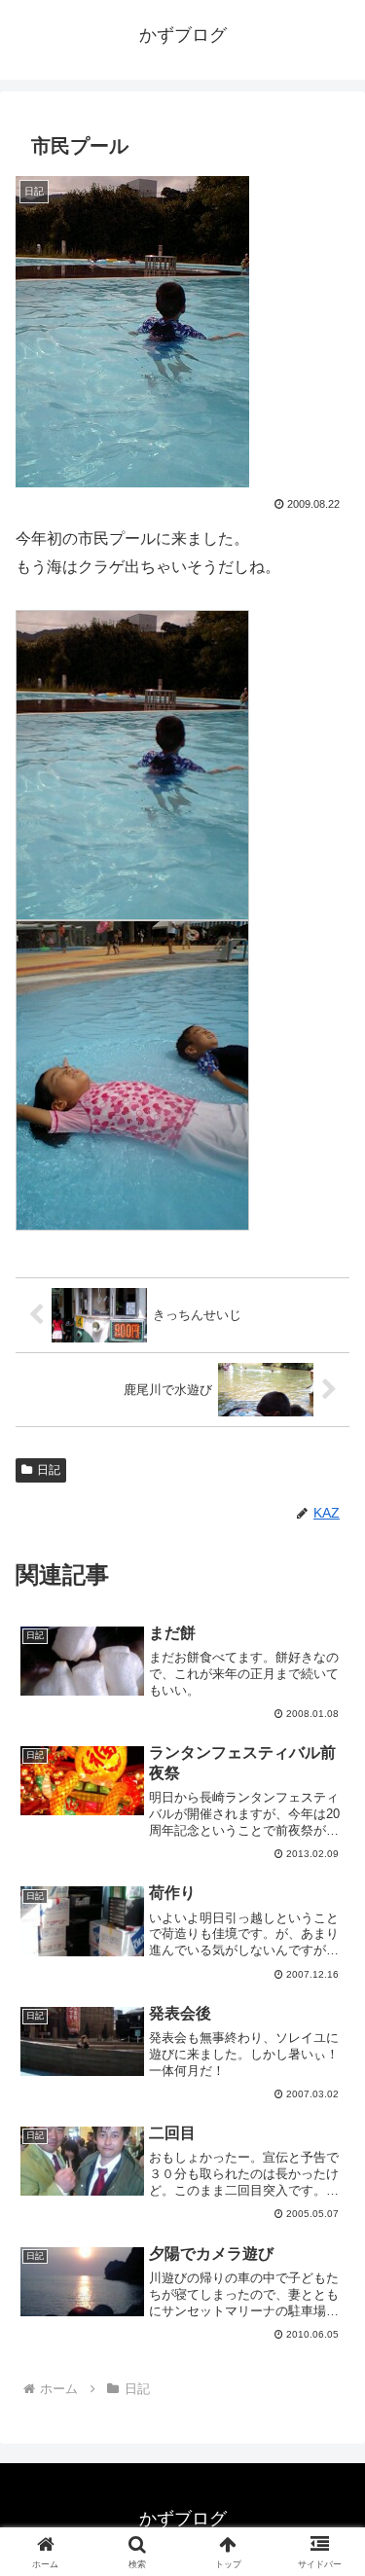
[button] (327, 2379)
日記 (49, 1470)
